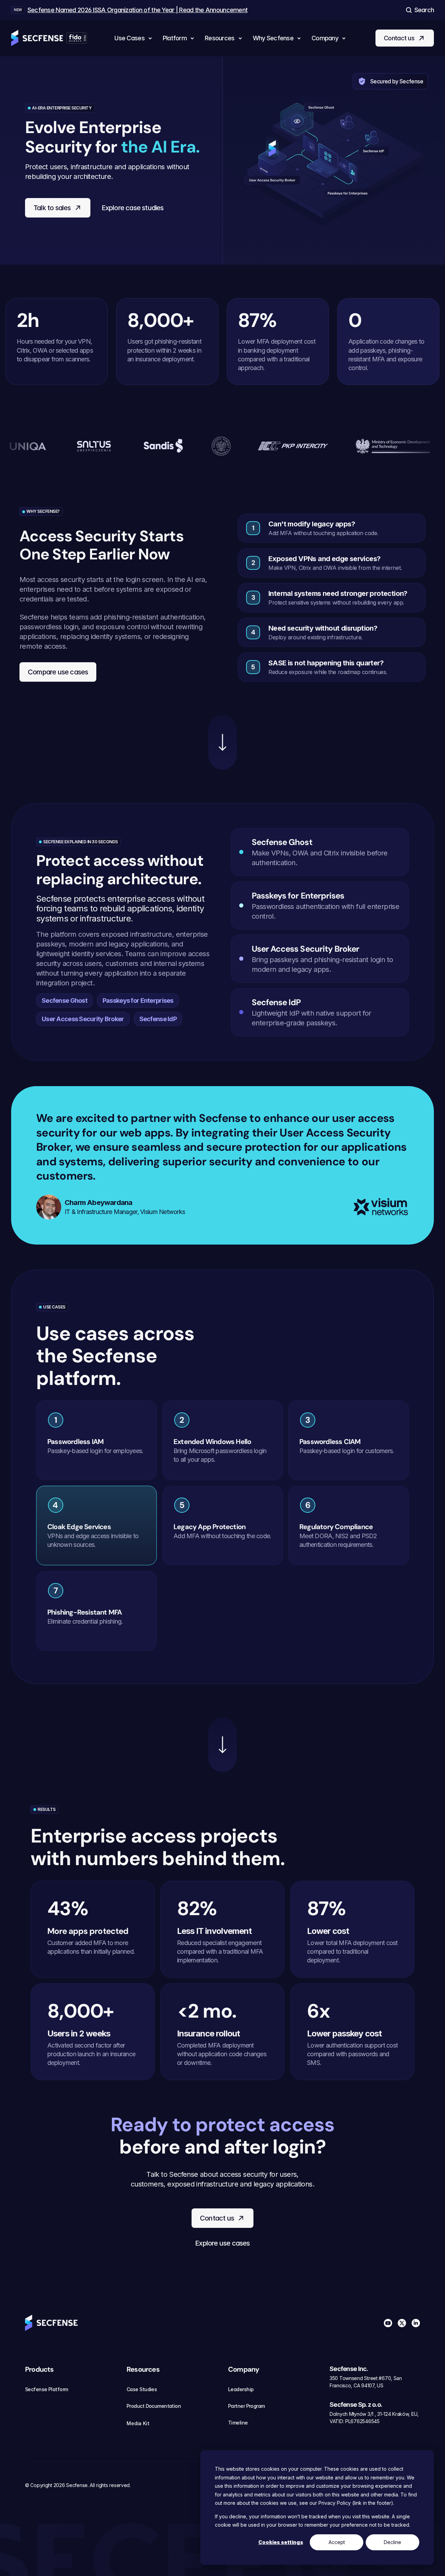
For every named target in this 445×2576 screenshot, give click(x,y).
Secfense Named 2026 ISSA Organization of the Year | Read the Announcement (137, 10)
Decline (393, 2542)
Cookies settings (281, 2542)
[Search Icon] (419, 10)
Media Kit (138, 2423)
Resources (143, 2369)
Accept (337, 2542)
